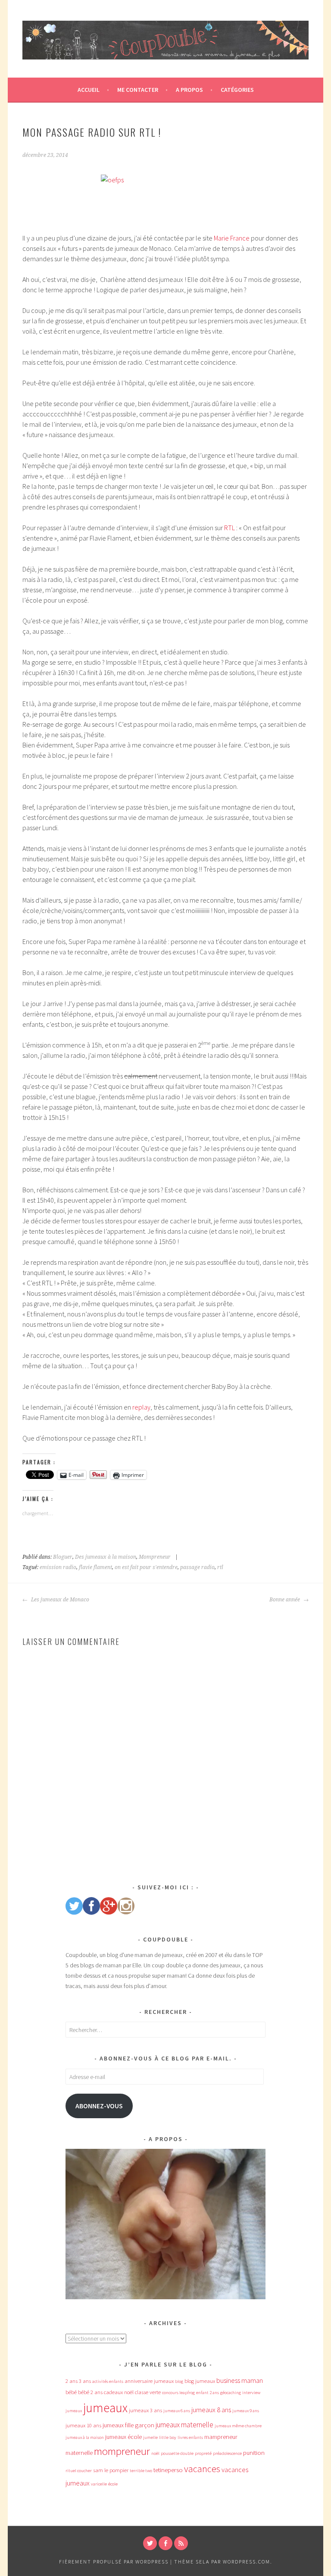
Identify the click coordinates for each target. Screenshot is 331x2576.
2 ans (72, 2381)
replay (141, 1407)
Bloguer (63, 1557)
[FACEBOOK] (165, 2543)
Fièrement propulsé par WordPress (114, 2562)
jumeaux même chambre (238, 2426)
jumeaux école (123, 2437)
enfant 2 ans (208, 2393)
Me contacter (138, 90)
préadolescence (227, 2453)
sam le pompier (111, 2470)
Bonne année (285, 1600)
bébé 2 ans (90, 2392)
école (113, 2484)
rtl (220, 1567)
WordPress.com (247, 2562)
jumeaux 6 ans (177, 2411)
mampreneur (221, 2437)
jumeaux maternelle (184, 2425)
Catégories (237, 90)
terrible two (141, 2471)
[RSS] (181, 2543)
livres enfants (190, 2437)
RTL (230, 528)
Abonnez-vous (99, 2106)
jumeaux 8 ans (211, 2410)
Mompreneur (155, 1557)
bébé (71, 2392)
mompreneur (122, 2451)
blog (179, 2381)
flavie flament (95, 1567)
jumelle (150, 2437)
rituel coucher (79, 2471)
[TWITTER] (150, 2543)
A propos (189, 90)
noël (155, 2453)
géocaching (231, 2393)
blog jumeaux (200, 2381)
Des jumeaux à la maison (106, 1557)
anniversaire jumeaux (149, 2381)
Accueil (89, 90)
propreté (203, 2453)
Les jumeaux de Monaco (59, 1600)
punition (254, 2453)
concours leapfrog (178, 2393)
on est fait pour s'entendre (146, 1567)
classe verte (148, 2392)
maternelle (79, 2453)
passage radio (197, 1567)
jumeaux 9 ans (246, 2411)
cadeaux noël (119, 2392)
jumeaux (105, 2408)
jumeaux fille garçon (128, 2425)
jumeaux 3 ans (145, 2410)
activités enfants (108, 2381)
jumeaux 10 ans (83, 2425)
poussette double (177, 2453)
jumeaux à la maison (85, 2437)
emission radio (58, 1567)
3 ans (85, 2381)
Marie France (232, 238)
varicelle (99, 2484)
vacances (202, 2469)
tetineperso (168, 2470)
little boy (168, 2437)
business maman (240, 2380)
